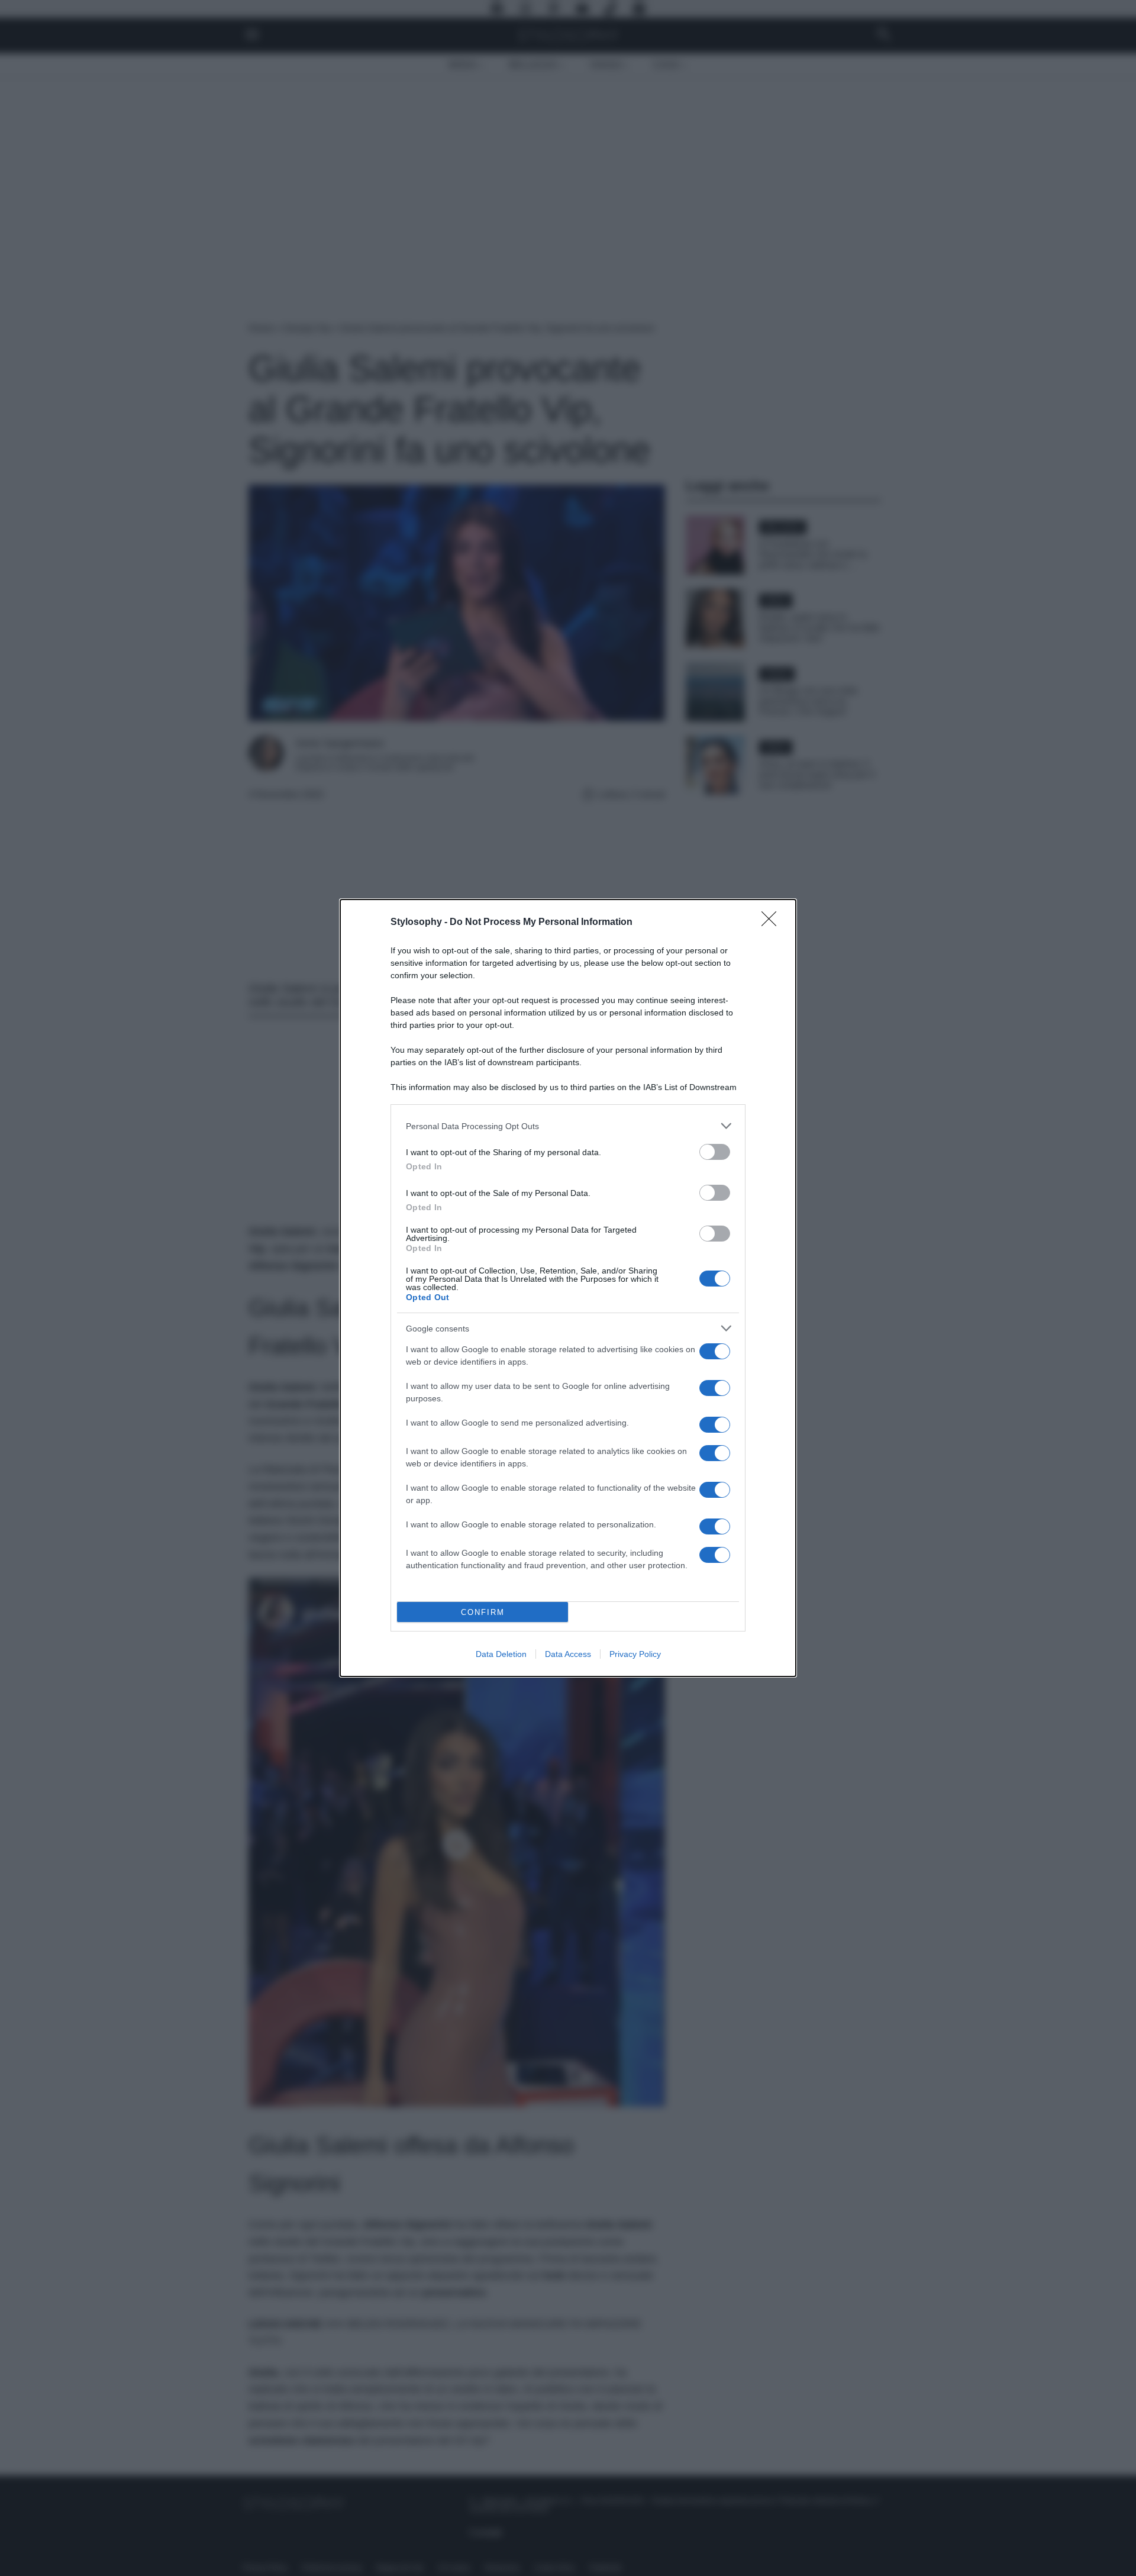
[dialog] (568, 1288)
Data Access (568, 1654)
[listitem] (568, 1126)
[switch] (715, 1152)
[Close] (773, 923)
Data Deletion (501, 1654)
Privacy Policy (635, 1654)
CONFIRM (483, 1612)
